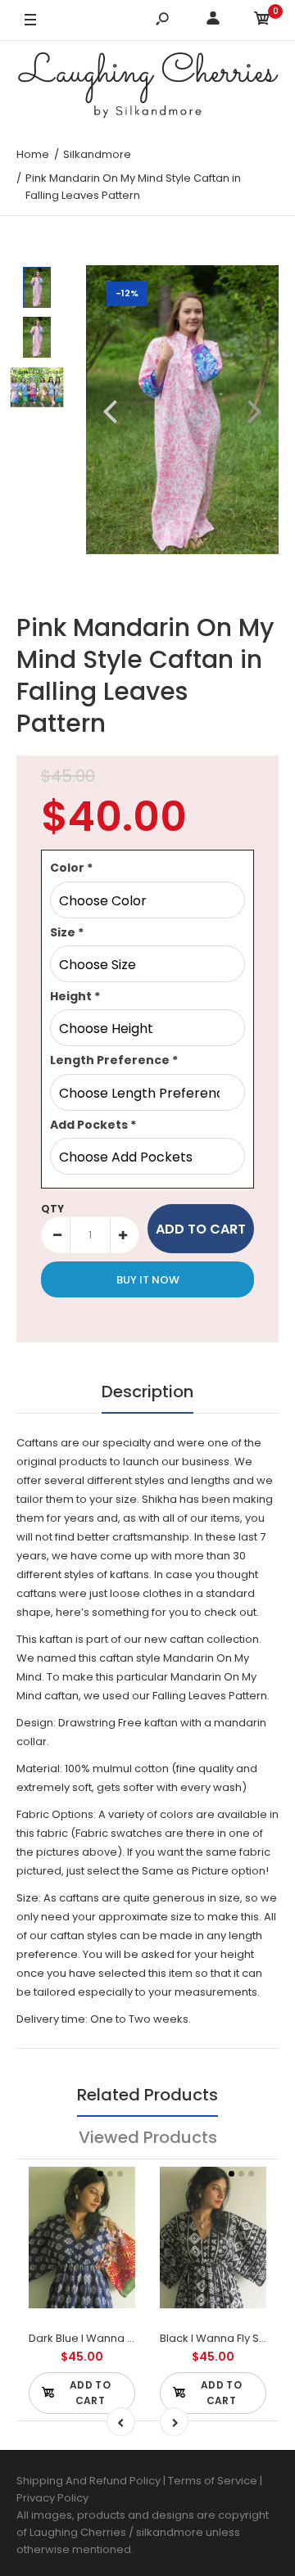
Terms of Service (214, 2481)
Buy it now (148, 1280)
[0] (262, 21)
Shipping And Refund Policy (88, 2481)
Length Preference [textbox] (114, 1060)
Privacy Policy (52, 2498)
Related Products (147, 2095)
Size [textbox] (67, 932)
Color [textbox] (71, 868)
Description (147, 1392)
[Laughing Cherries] (147, 88)
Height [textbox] (75, 996)
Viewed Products (148, 2137)
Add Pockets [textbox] (93, 1125)
